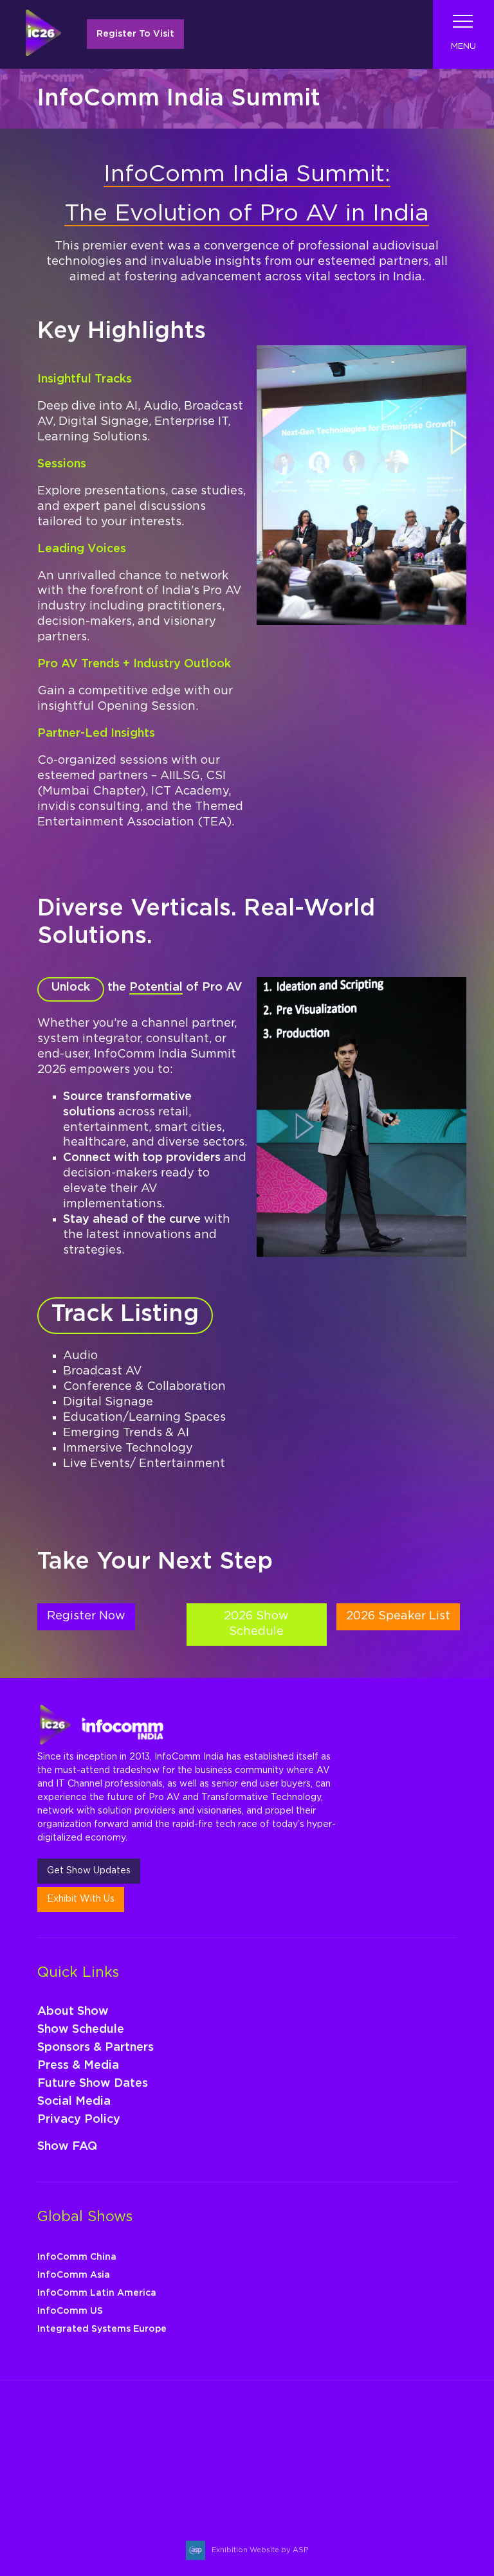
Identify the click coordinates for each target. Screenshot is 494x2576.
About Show (73, 2012)
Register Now (86, 1616)
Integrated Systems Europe (102, 2329)
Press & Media (78, 2066)
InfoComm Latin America (97, 2293)
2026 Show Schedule (256, 1624)
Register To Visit (135, 34)
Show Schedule (81, 2030)
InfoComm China (77, 2257)
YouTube (142, 2489)
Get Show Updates (89, 1871)
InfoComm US (70, 2311)
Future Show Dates (93, 2084)
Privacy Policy (79, 2120)
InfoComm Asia (74, 2275)
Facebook (81, 2489)
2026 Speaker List (398, 1616)
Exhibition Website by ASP (260, 2550)
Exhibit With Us (81, 1899)
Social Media (74, 2102)
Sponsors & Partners (96, 2048)
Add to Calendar (83, 2453)
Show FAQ (67, 2147)
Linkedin (112, 2489)
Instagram (51, 2489)
